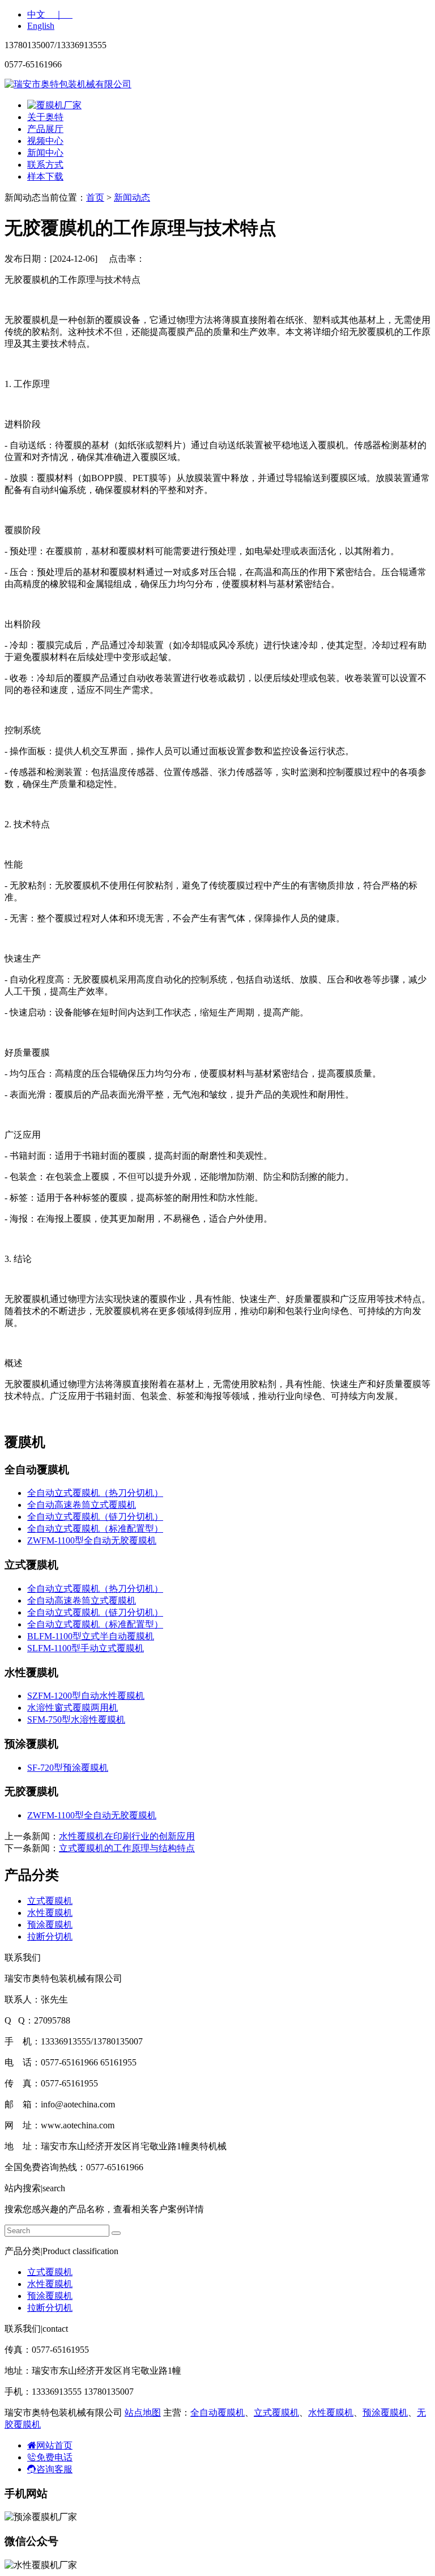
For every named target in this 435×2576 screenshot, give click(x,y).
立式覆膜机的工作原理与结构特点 (127, 1848)
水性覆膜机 (50, 1913)
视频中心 (45, 141)
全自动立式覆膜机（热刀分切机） (95, 1493)
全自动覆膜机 (217, 2413)
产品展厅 (45, 129)
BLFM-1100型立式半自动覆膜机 (91, 1636)
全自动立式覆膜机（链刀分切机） (95, 1517)
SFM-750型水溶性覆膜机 (76, 1720)
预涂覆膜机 (50, 1925)
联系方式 (45, 165)
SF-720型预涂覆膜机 (68, 1768)
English (41, 26)
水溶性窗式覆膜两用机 (72, 1708)
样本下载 (45, 177)
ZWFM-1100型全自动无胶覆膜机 (92, 1540)
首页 (95, 197)
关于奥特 (45, 117)
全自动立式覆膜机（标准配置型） (95, 1529)
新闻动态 (132, 197)
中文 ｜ (50, 14)
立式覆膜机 (50, 1901)
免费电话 (54, 2457)
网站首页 (54, 2445)
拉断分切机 (50, 1937)
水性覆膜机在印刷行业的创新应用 (127, 1836)
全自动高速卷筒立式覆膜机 (82, 1505)
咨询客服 (54, 2469)
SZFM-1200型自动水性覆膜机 (86, 1696)
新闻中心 (45, 153)
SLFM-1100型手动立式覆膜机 (86, 1648)
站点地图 (143, 2413)
